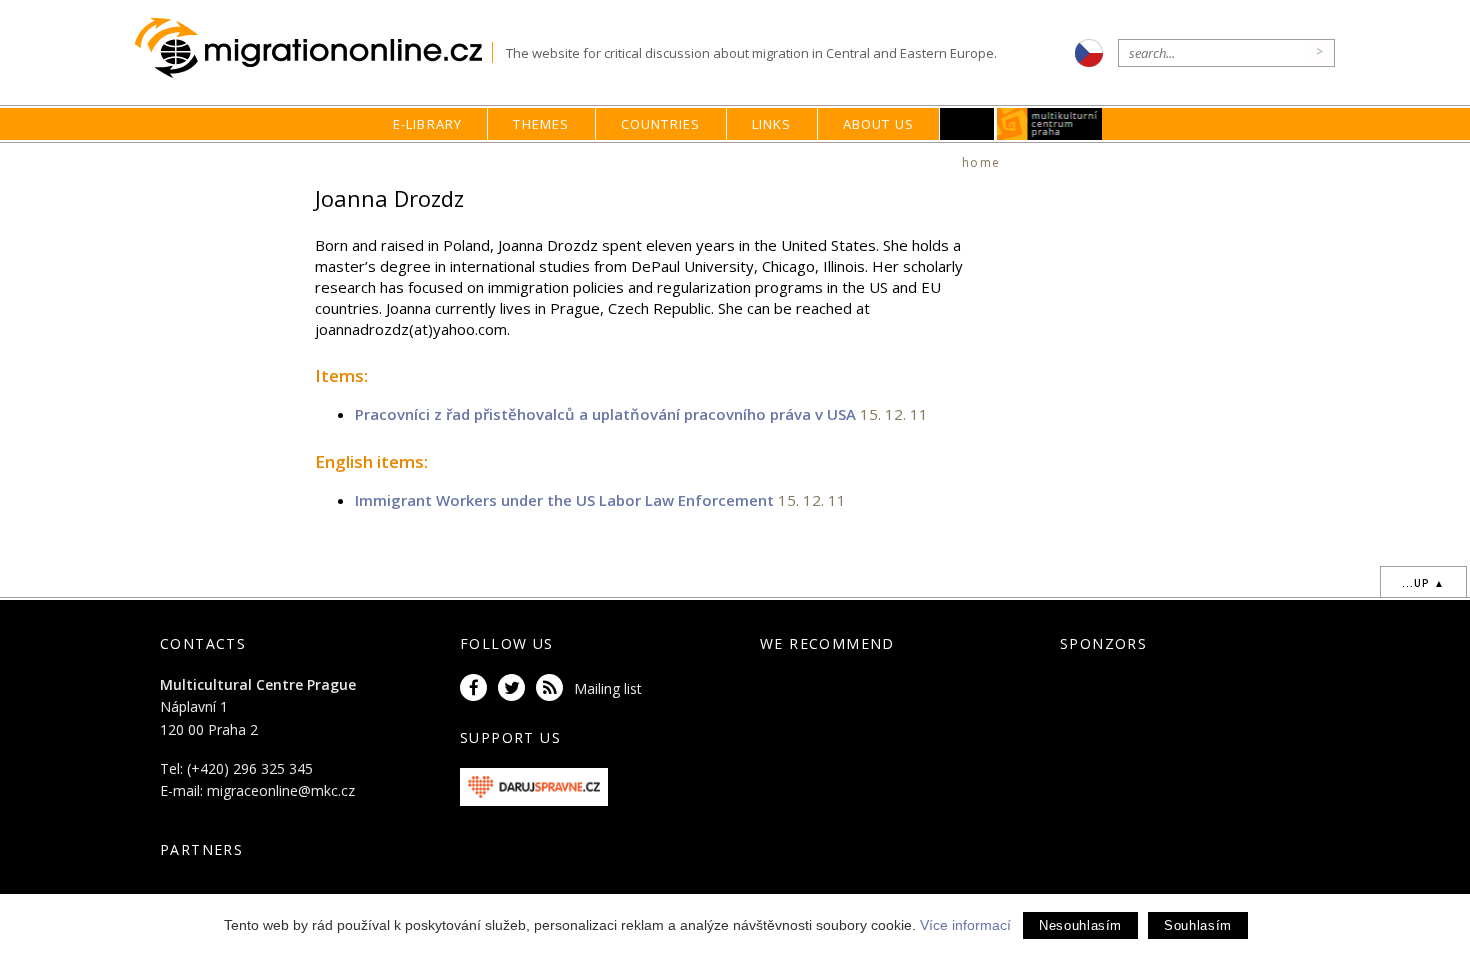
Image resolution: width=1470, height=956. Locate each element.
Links (772, 124)
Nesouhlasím (1080, 925)
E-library (428, 124)
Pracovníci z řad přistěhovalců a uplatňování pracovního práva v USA (605, 414)
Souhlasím (1198, 925)
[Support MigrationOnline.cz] (534, 785)
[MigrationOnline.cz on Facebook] (477, 688)
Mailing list (608, 688)
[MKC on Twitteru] (515, 688)
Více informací (965, 925)
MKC (1050, 124)
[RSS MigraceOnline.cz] (553, 688)
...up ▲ (1423, 583)
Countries (661, 124)
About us (879, 124)
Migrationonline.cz (313, 48)
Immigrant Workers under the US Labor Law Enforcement (564, 500)
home (981, 162)
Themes (541, 124)
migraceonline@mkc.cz (281, 790)
